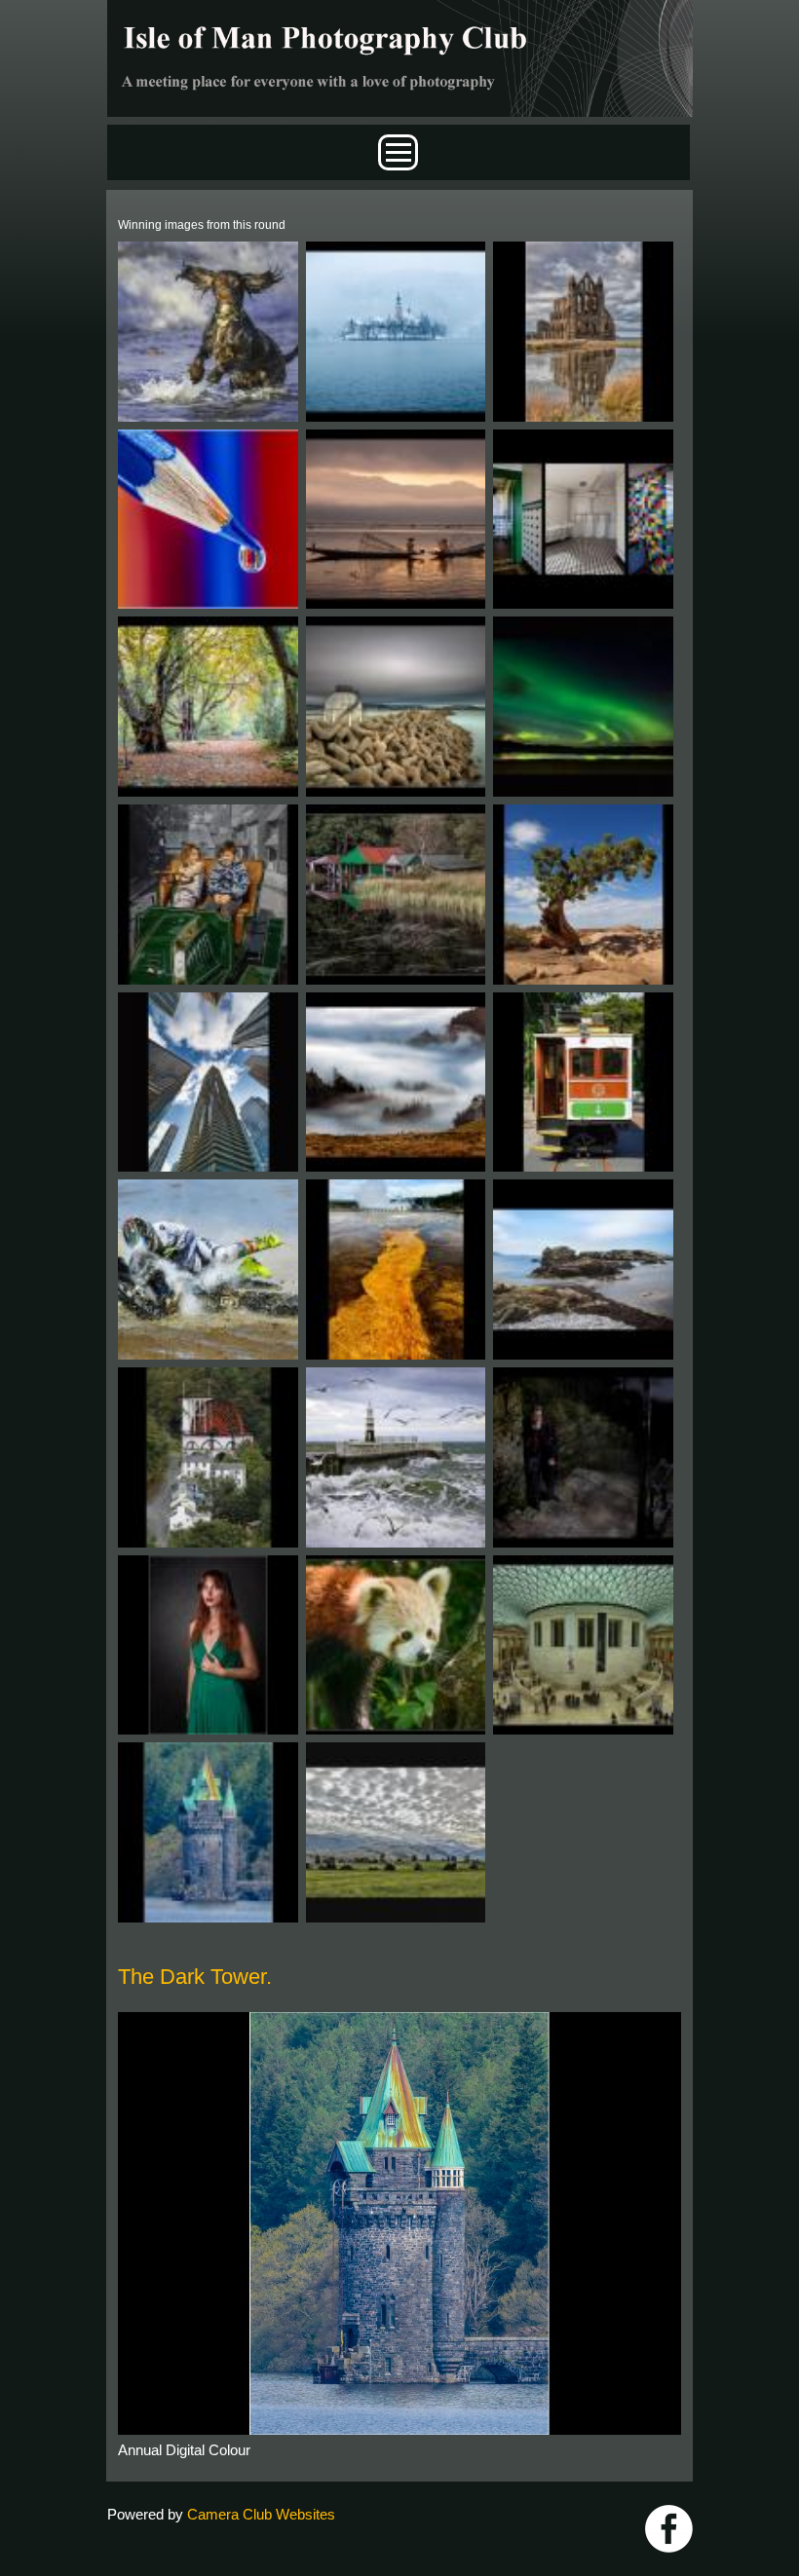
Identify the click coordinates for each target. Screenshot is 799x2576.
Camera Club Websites (261, 2514)
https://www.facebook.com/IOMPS (669, 2529)
